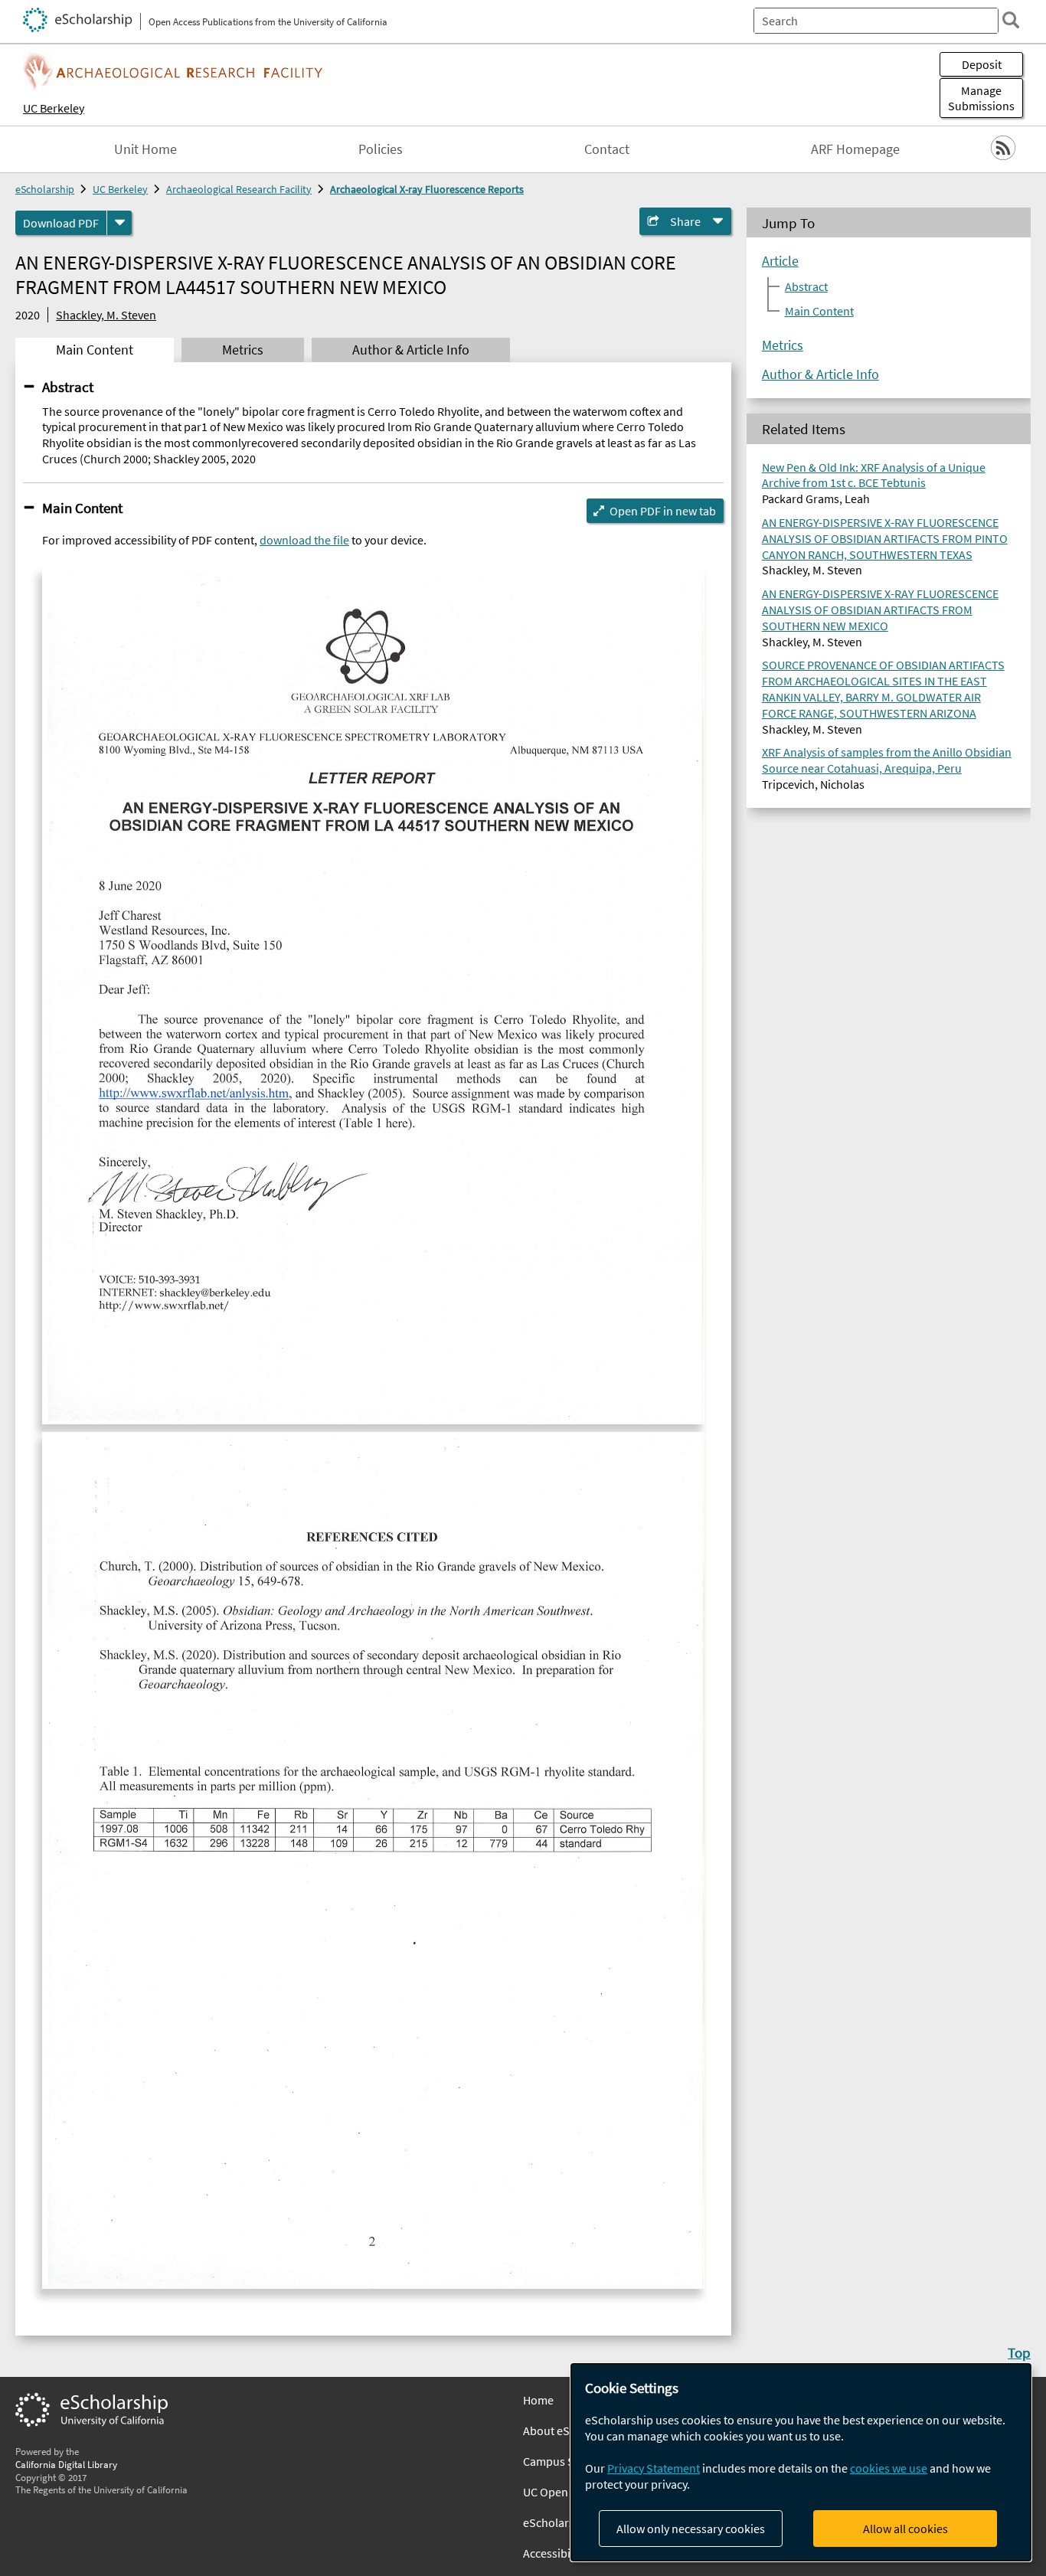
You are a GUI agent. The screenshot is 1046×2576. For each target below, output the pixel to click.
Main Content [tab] (95, 350)
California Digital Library (66, 2464)
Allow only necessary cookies (691, 2529)
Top (1019, 2352)
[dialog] (801, 2462)
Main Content (82, 508)
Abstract (68, 387)
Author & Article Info (820, 374)
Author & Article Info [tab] (411, 350)
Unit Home (145, 149)
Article (780, 261)
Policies (381, 149)
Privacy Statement (654, 2468)
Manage (981, 98)
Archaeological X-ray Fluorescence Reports (427, 189)
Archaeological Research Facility (239, 189)
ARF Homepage (855, 149)
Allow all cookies (905, 2529)
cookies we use (889, 2468)
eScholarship (45, 189)
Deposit (982, 64)
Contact (607, 149)
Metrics (783, 345)
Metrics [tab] (243, 350)
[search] (1011, 20)
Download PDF (61, 223)
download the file (304, 540)
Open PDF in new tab (663, 511)
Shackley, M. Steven (106, 315)
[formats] (119, 223)
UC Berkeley (54, 108)
